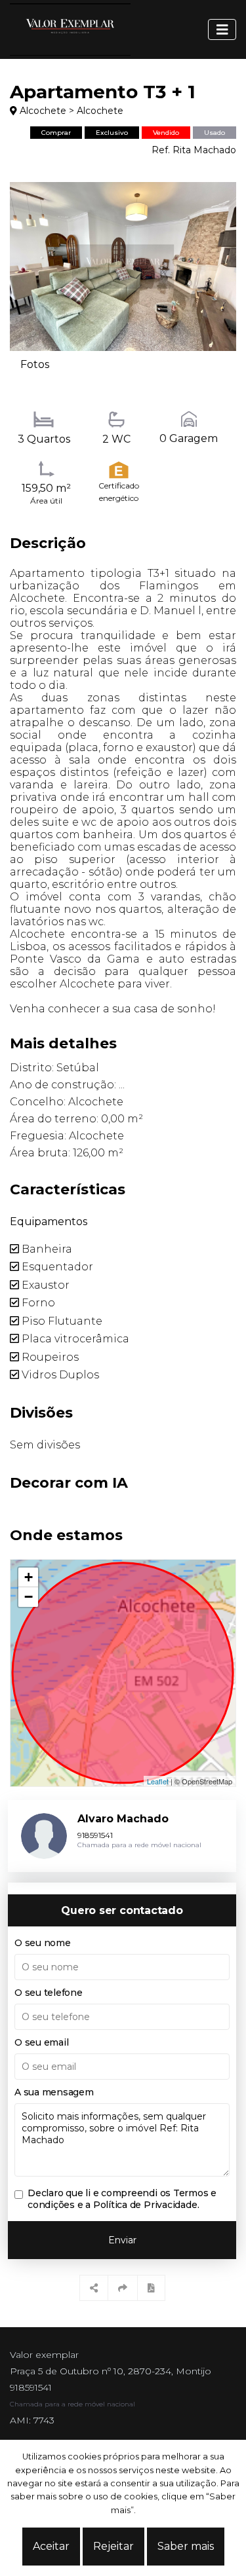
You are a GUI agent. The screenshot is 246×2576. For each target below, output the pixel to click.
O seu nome (43, 1943)
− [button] (29, 1597)
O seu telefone (49, 1993)
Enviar (122, 2240)
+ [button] (29, 1577)
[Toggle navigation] (222, 29)
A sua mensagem (54, 2092)
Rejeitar (113, 2546)
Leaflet (158, 1781)
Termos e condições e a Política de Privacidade (122, 2199)
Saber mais (186, 2546)
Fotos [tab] (35, 364)
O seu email (41, 2042)
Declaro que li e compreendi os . (122, 2199)
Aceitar (51, 2546)
